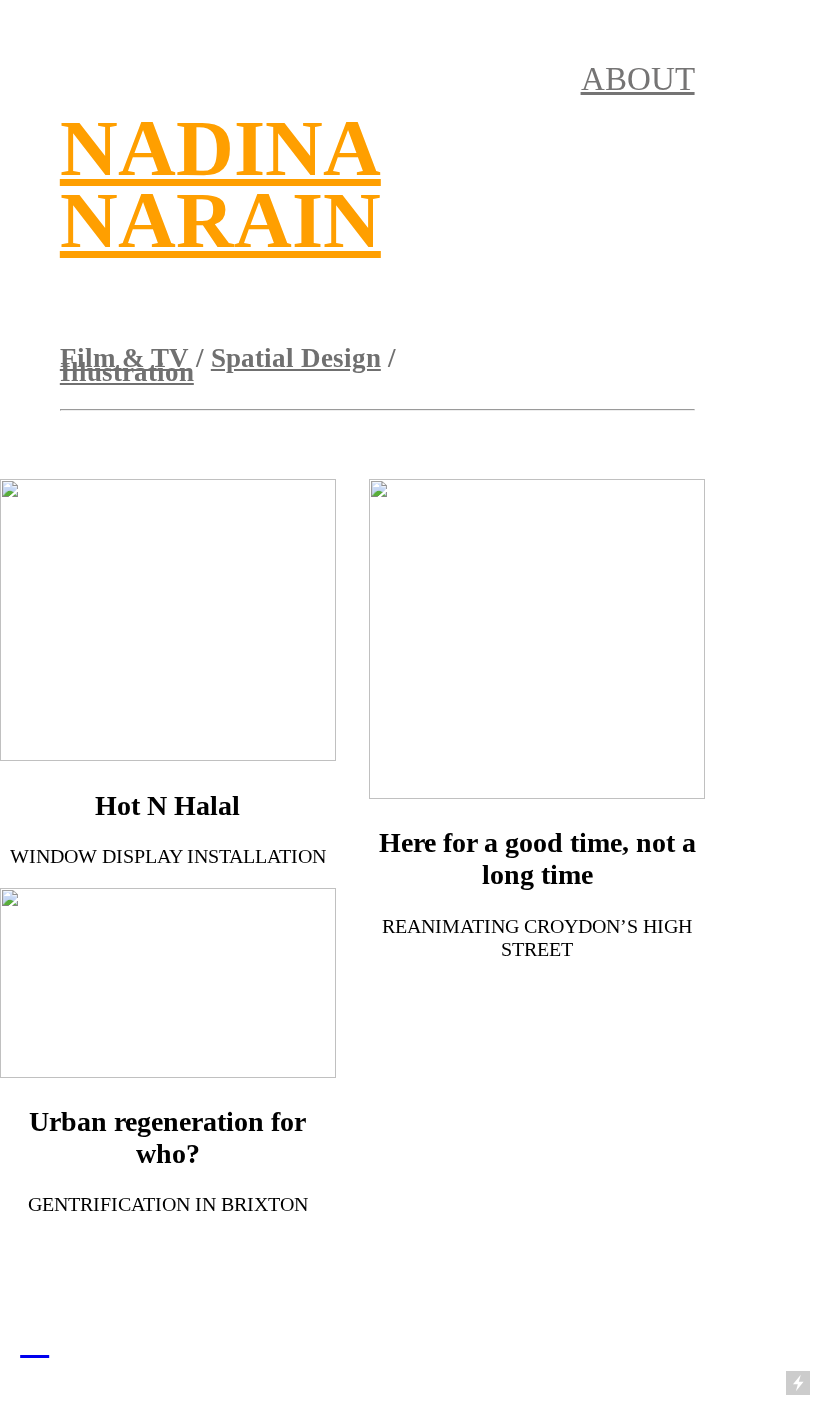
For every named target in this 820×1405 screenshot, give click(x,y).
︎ (34, 1340)
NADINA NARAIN (220, 184)
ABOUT (638, 78)
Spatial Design (296, 358)
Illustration (127, 372)
